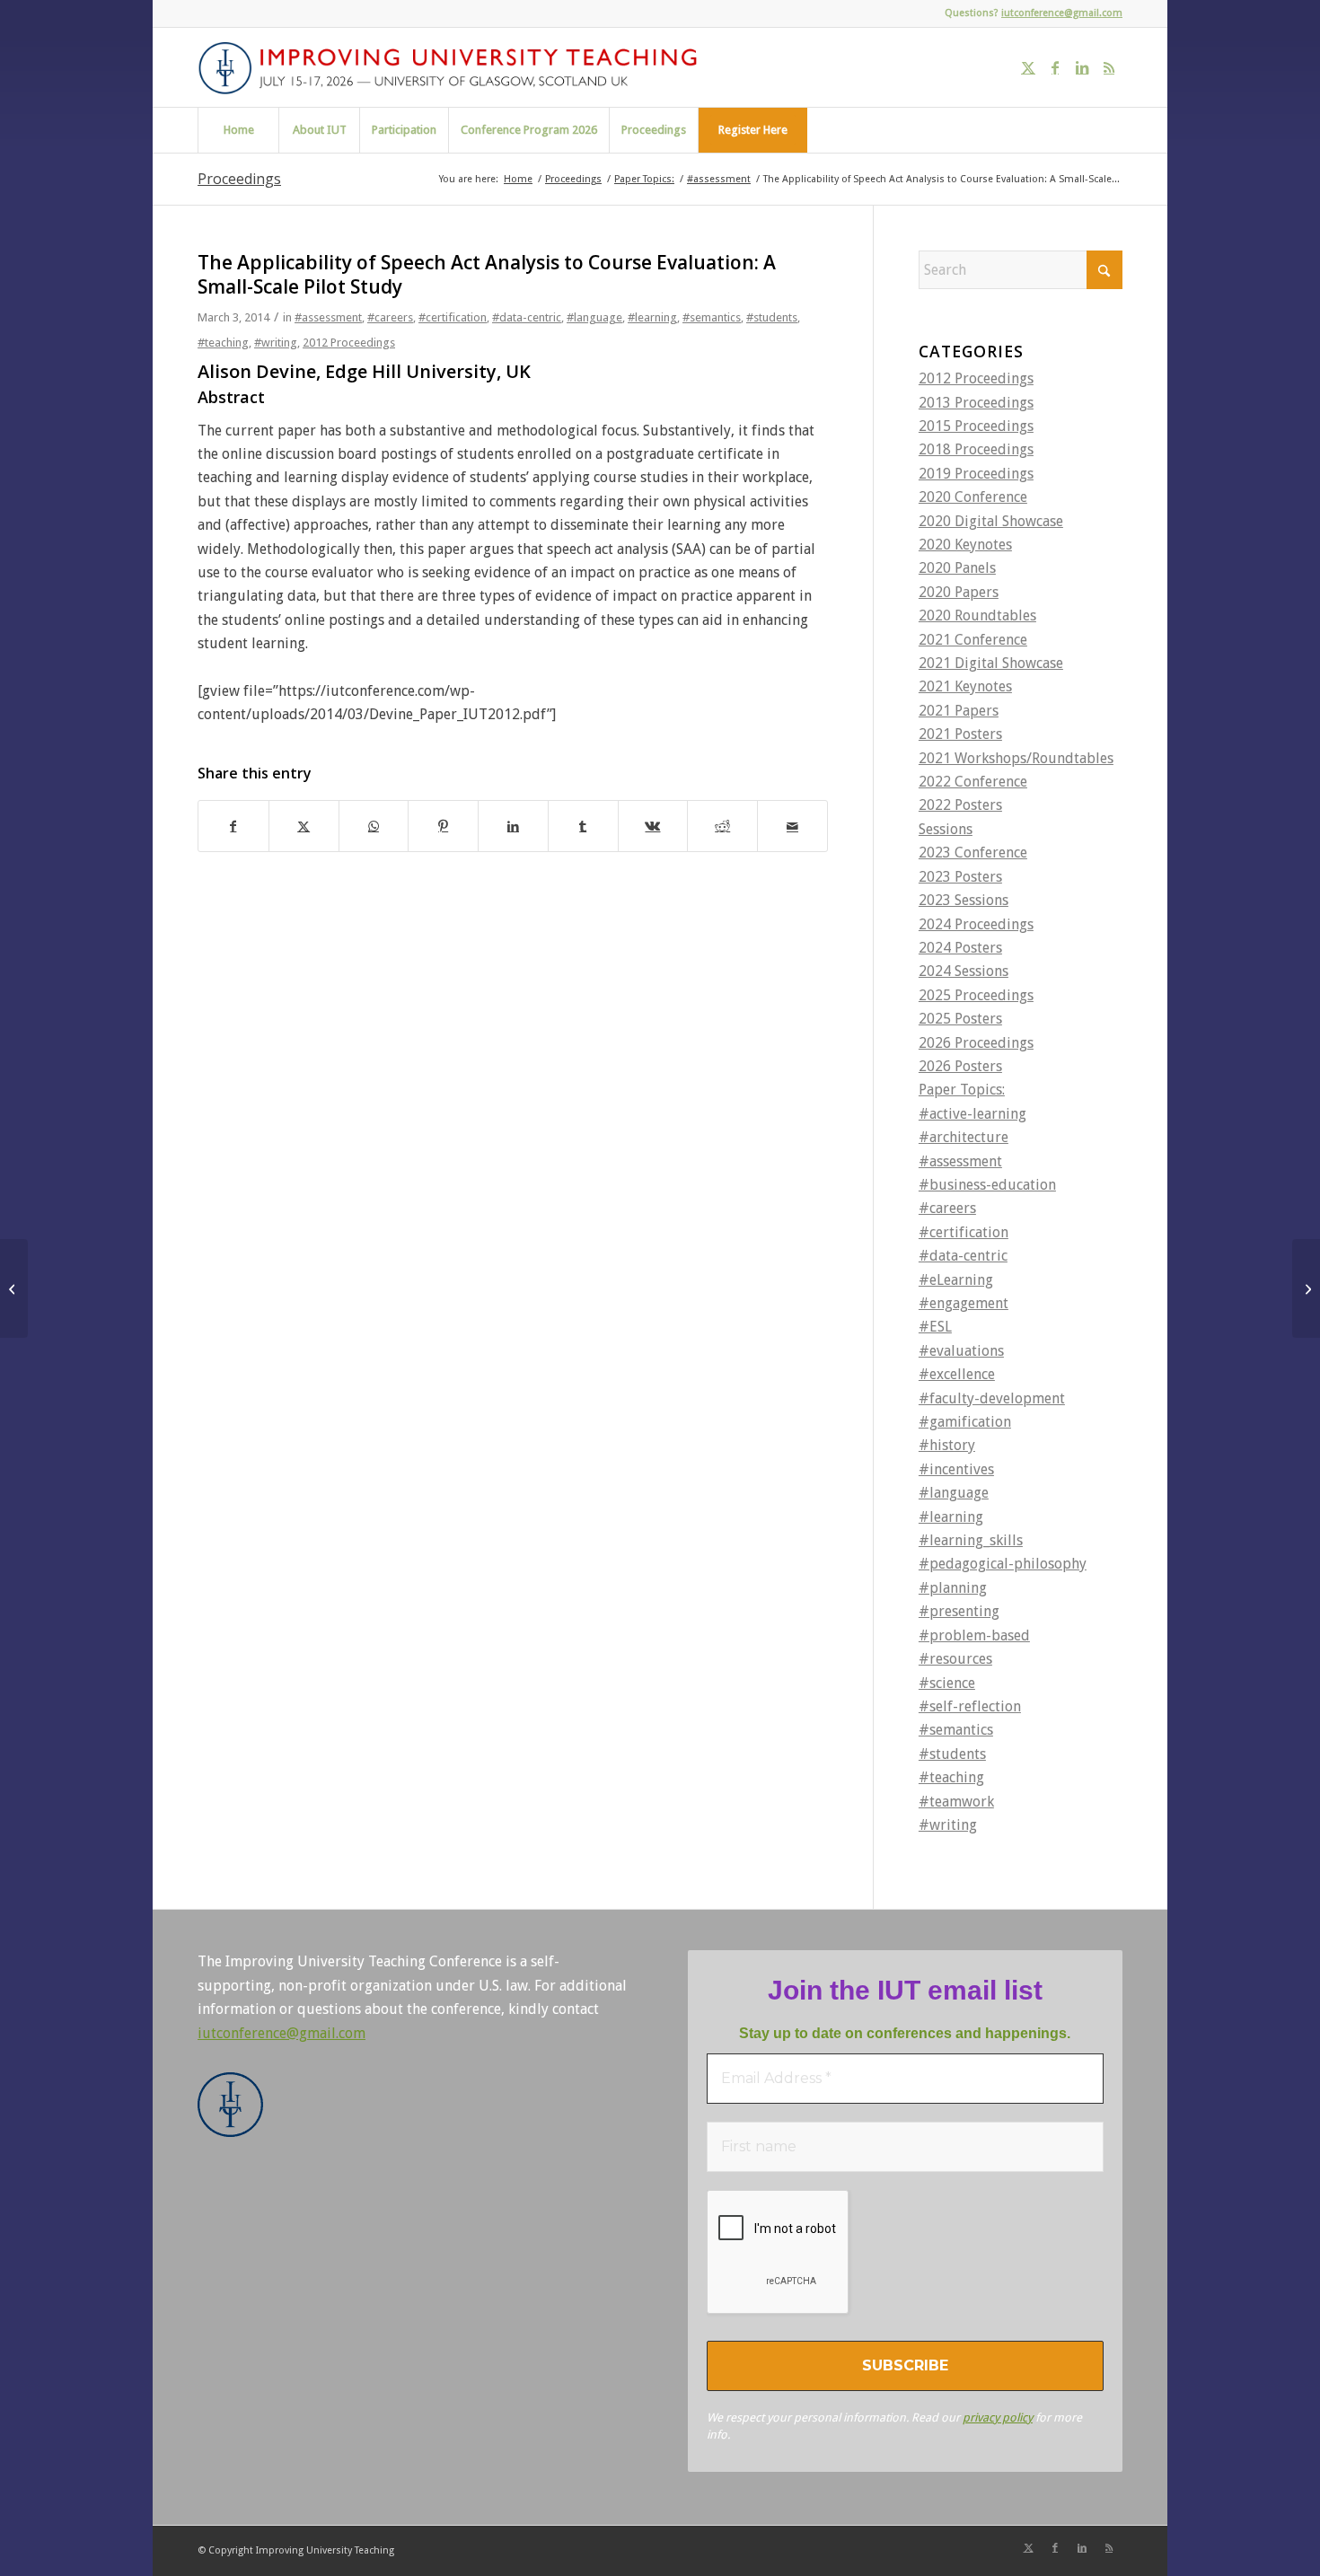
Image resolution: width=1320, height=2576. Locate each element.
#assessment (328, 317)
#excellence (957, 1374)
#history (947, 1445)
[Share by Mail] (792, 826)
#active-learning (972, 1114)
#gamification (965, 1422)
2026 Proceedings (976, 1043)
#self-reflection (970, 1706)
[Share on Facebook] (233, 826)
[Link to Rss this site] (1109, 67)
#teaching (223, 343)
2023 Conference (973, 853)
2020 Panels (957, 568)
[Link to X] (1028, 67)
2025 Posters (960, 1019)
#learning (652, 317)
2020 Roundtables (977, 615)
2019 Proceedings (976, 474)
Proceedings (239, 179)
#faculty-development (992, 1398)
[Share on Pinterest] (443, 826)
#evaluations (961, 1351)
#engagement (964, 1303)
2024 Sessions (964, 971)
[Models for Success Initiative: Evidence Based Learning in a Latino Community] (14, 1288)
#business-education (987, 1185)
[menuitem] (238, 130)
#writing (276, 343)
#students (772, 317)
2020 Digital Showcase (991, 521)
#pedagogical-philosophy (1003, 1564)
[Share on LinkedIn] (513, 826)
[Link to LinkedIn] (1082, 67)
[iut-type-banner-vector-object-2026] (454, 67)
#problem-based (974, 1635)
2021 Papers (959, 711)
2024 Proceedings (976, 924)
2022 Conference (973, 782)
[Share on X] (304, 826)
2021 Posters (960, 734)
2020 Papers (959, 592)
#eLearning (956, 1280)
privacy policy (998, 2418)
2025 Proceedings (976, 995)
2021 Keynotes (965, 686)
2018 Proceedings (976, 449)
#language (594, 317)
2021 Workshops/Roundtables (1016, 758)
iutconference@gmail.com (1062, 13)
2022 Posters (960, 805)
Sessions (946, 829)
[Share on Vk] (653, 826)
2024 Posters (960, 948)
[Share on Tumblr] (583, 826)
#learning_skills (971, 1540)
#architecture (964, 1137)
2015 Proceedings (976, 426)
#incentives (956, 1469)
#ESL (935, 1327)
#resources (955, 1659)
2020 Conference (973, 497)
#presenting (959, 1611)
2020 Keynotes (965, 545)
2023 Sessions (964, 900)
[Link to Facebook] (1055, 67)
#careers (390, 317)
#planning (953, 1588)
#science (947, 1683)
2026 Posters (960, 1066)
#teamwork (956, 1802)
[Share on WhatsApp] (374, 826)
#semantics (712, 317)
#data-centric (527, 317)
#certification (453, 317)
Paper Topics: (962, 1090)
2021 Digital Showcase (991, 663)
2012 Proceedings (349, 343)
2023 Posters (960, 877)
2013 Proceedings (976, 403)
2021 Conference (973, 640)
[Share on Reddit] (722, 826)
